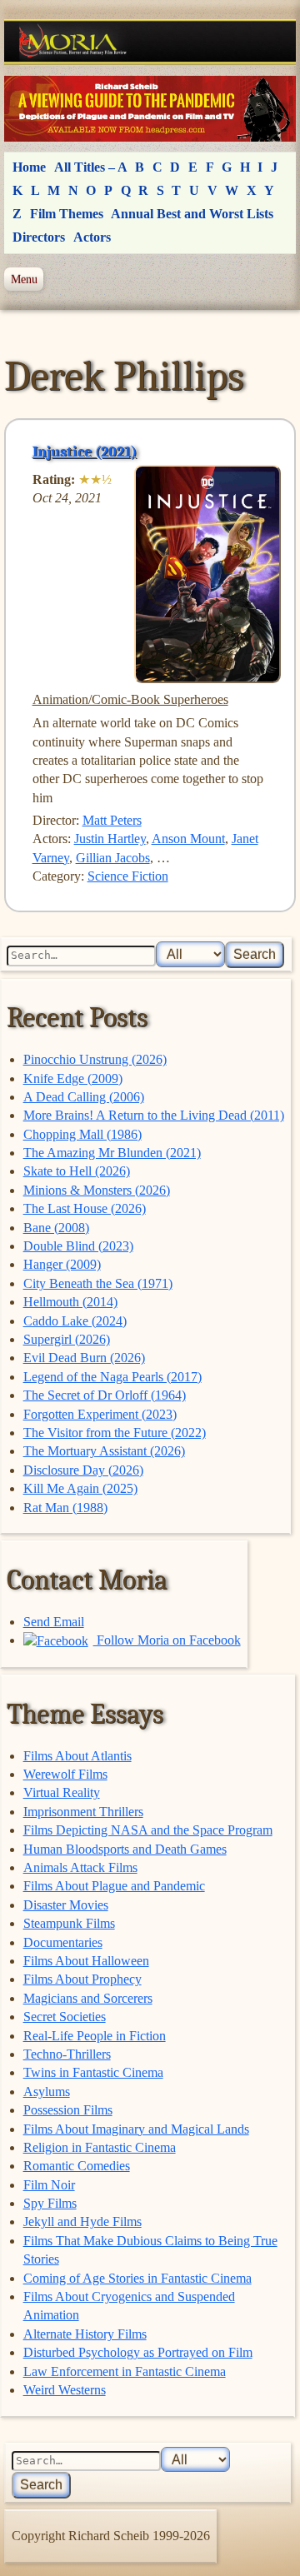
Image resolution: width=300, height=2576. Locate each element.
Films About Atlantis (77, 1756)
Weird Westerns (65, 2390)
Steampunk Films (69, 1923)
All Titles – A (91, 167)
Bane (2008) (56, 1228)
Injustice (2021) (85, 452)
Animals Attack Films (80, 1867)
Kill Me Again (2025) (80, 1488)
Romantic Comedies (77, 2166)
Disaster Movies (66, 1905)
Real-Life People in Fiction (95, 2036)
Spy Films (50, 2203)
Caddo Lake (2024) (75, 1321)
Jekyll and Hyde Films (82, 2222)
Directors (39, 237)
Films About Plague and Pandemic (114, 1886)
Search (255, 954)
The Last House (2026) (85, 1208)
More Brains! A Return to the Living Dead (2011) (154, 1115)
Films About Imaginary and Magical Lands (136, 2129)
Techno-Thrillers (67, 2054)
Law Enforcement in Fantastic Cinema (125, 2371)
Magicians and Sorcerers (88, 1998)
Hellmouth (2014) (70, 1302)
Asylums (47, 2092)
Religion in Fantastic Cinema (100, 2147)
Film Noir (49, 2185)
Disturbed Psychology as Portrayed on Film (138, 2352)
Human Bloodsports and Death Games (125, 1849)
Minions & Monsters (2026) (97, 1190)
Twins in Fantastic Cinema (93, 2072)
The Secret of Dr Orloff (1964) (105, 1395)
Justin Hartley (110, 839)
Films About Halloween (86, 1961)
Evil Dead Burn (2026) (84, 1358)
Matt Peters (112, 820)
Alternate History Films (85, 2334)
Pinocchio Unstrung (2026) (95, 1059)
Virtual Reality (62, 1792)
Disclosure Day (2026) (83, 1470)
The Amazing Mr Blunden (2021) (112, 1153)
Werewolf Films (65, 1774)
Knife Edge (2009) (73, 1078)
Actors (92, 237)
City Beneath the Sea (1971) (98, 1283)
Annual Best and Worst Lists (192, 214)
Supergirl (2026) (67, 1339)
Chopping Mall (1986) (82, 1134)
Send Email (54, 1622)
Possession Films (68, 2110)
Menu (24, 279)
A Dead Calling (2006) (84, 1097)
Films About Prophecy (82, 1979)
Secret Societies (65, 2017)
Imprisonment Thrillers (83, 1812)
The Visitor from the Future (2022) (115, 1433)
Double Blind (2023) (78, 1246)
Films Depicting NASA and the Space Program (148, 1830)
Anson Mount (188, 839)
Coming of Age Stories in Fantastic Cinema (137, 2278)
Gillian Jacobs (113, 858)
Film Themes (67, 214)
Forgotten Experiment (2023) (100, 1414)
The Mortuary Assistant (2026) (104, 1451)
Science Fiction (128, 876)
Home (29, 167)
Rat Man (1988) (65, 1508)
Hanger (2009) (62, 1264)
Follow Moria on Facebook (167, 1640)
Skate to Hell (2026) (77, 1171)
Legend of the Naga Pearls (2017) (112, 1377)
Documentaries (63, 1942)
